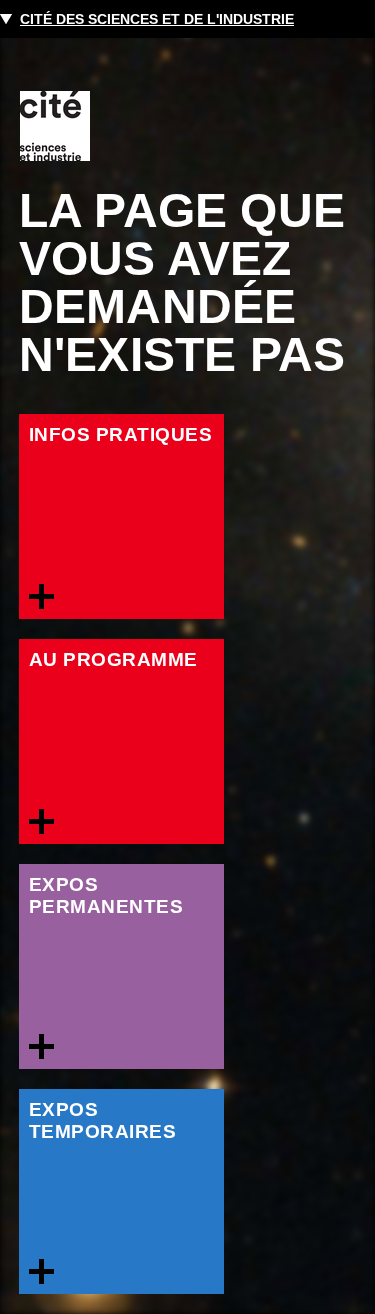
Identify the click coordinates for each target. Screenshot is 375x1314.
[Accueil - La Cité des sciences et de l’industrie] (55, 126)
